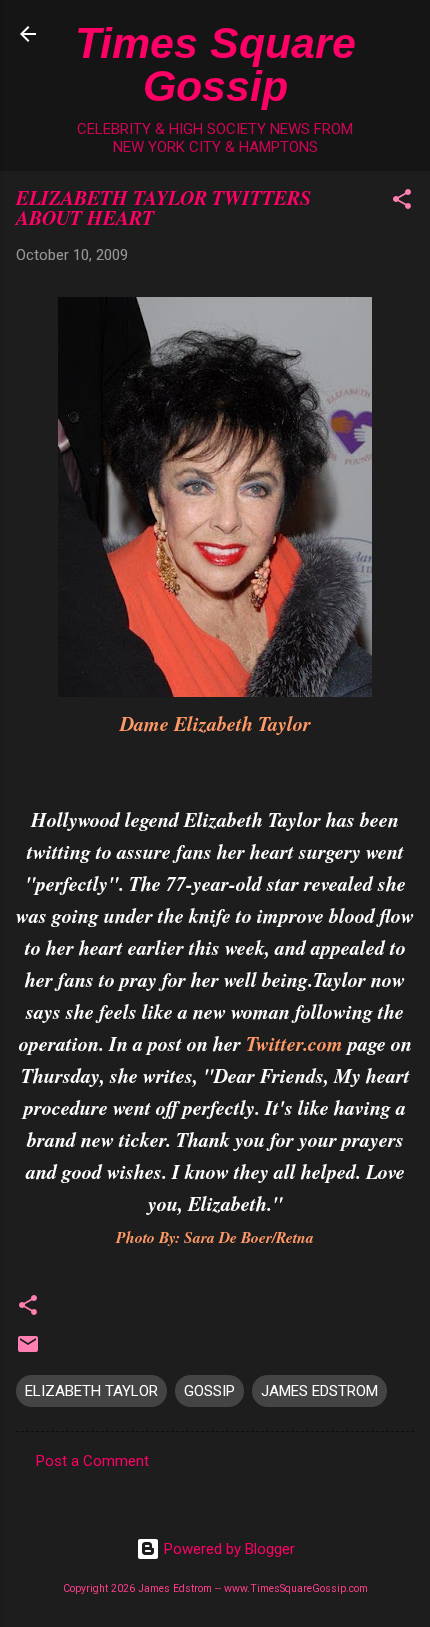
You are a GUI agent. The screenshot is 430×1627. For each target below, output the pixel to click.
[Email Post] (28, 1351)
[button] (402, 202)
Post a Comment (92, 1461)
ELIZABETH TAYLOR (91, 1391)
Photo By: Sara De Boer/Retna (215, 1237)
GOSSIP (209, 1391)
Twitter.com (294, 1043)
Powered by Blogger (227, 1549)
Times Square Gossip (215, 64)
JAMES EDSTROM (319, 1391)
